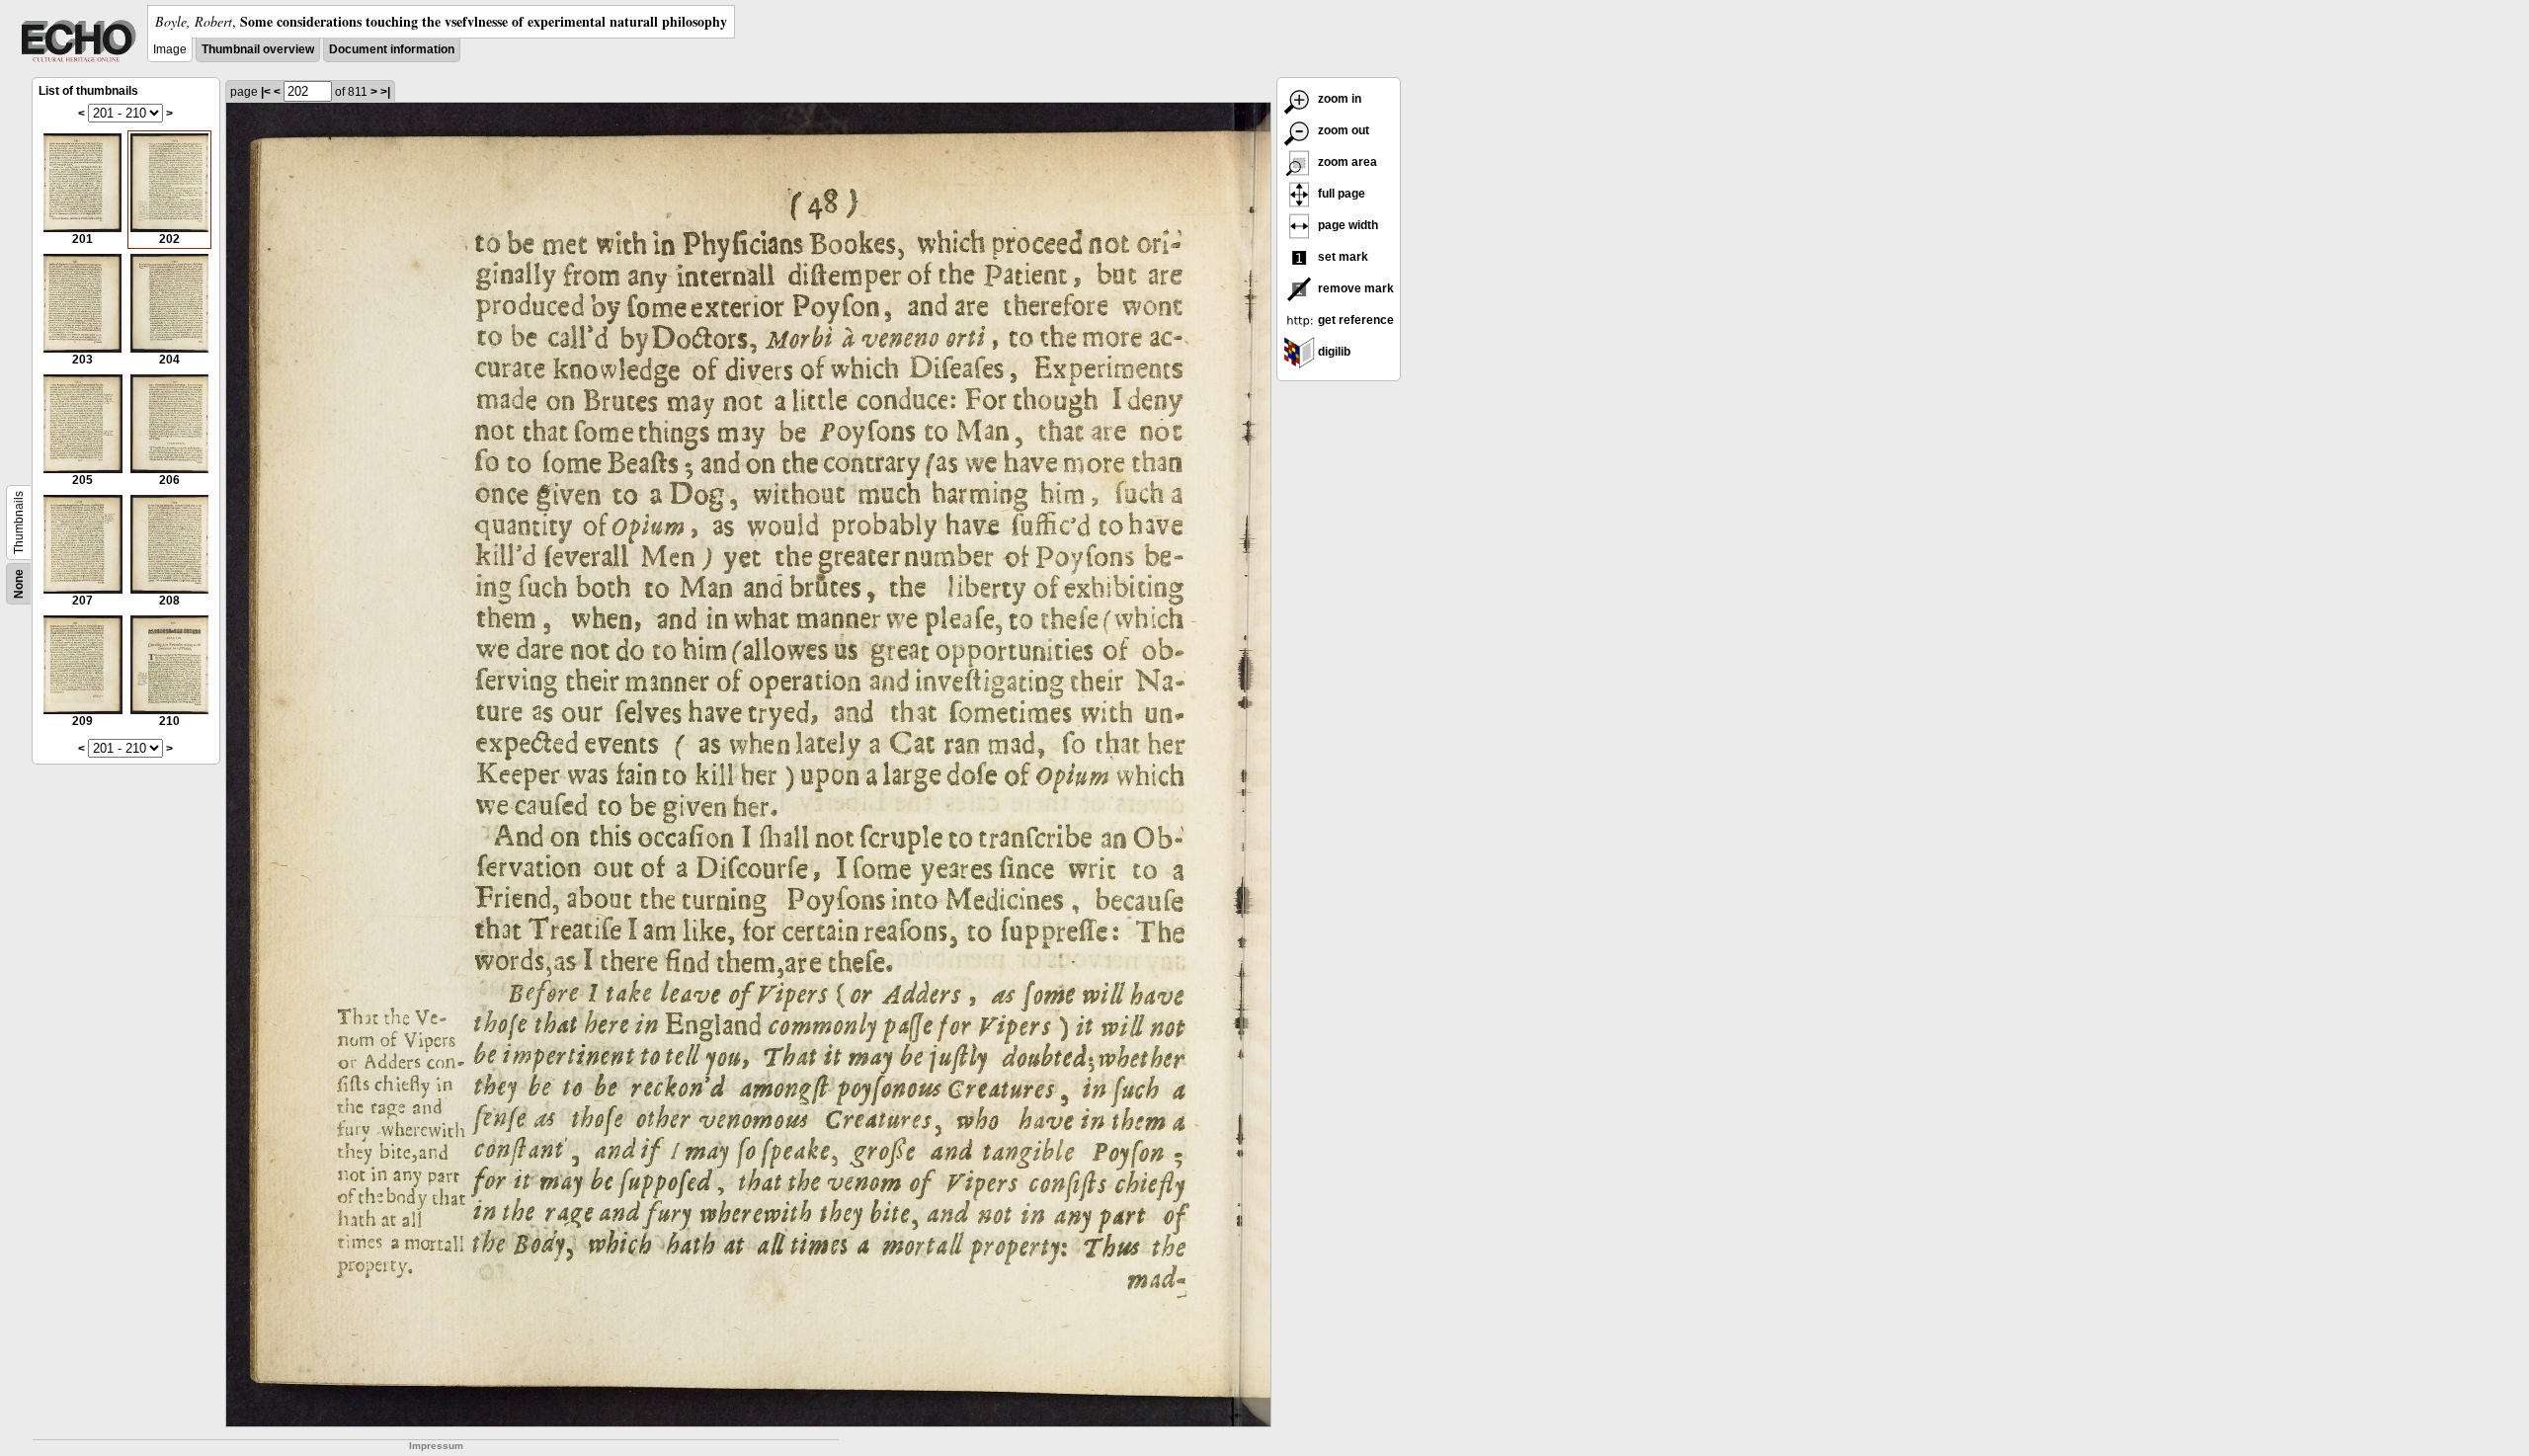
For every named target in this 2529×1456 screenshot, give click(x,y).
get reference (1354, 320)
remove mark (1354, 288)
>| (385, 92)
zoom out (1342, 130)
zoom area (1346, 162)
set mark (1342, 257)
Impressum (436, 1446)
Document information (392, 49)
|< (266, 92)
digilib (1333, 352)
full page (1340, 194)
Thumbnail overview (258, 49)
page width (1346, 225)
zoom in (1338, 99)
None (19, 584)
